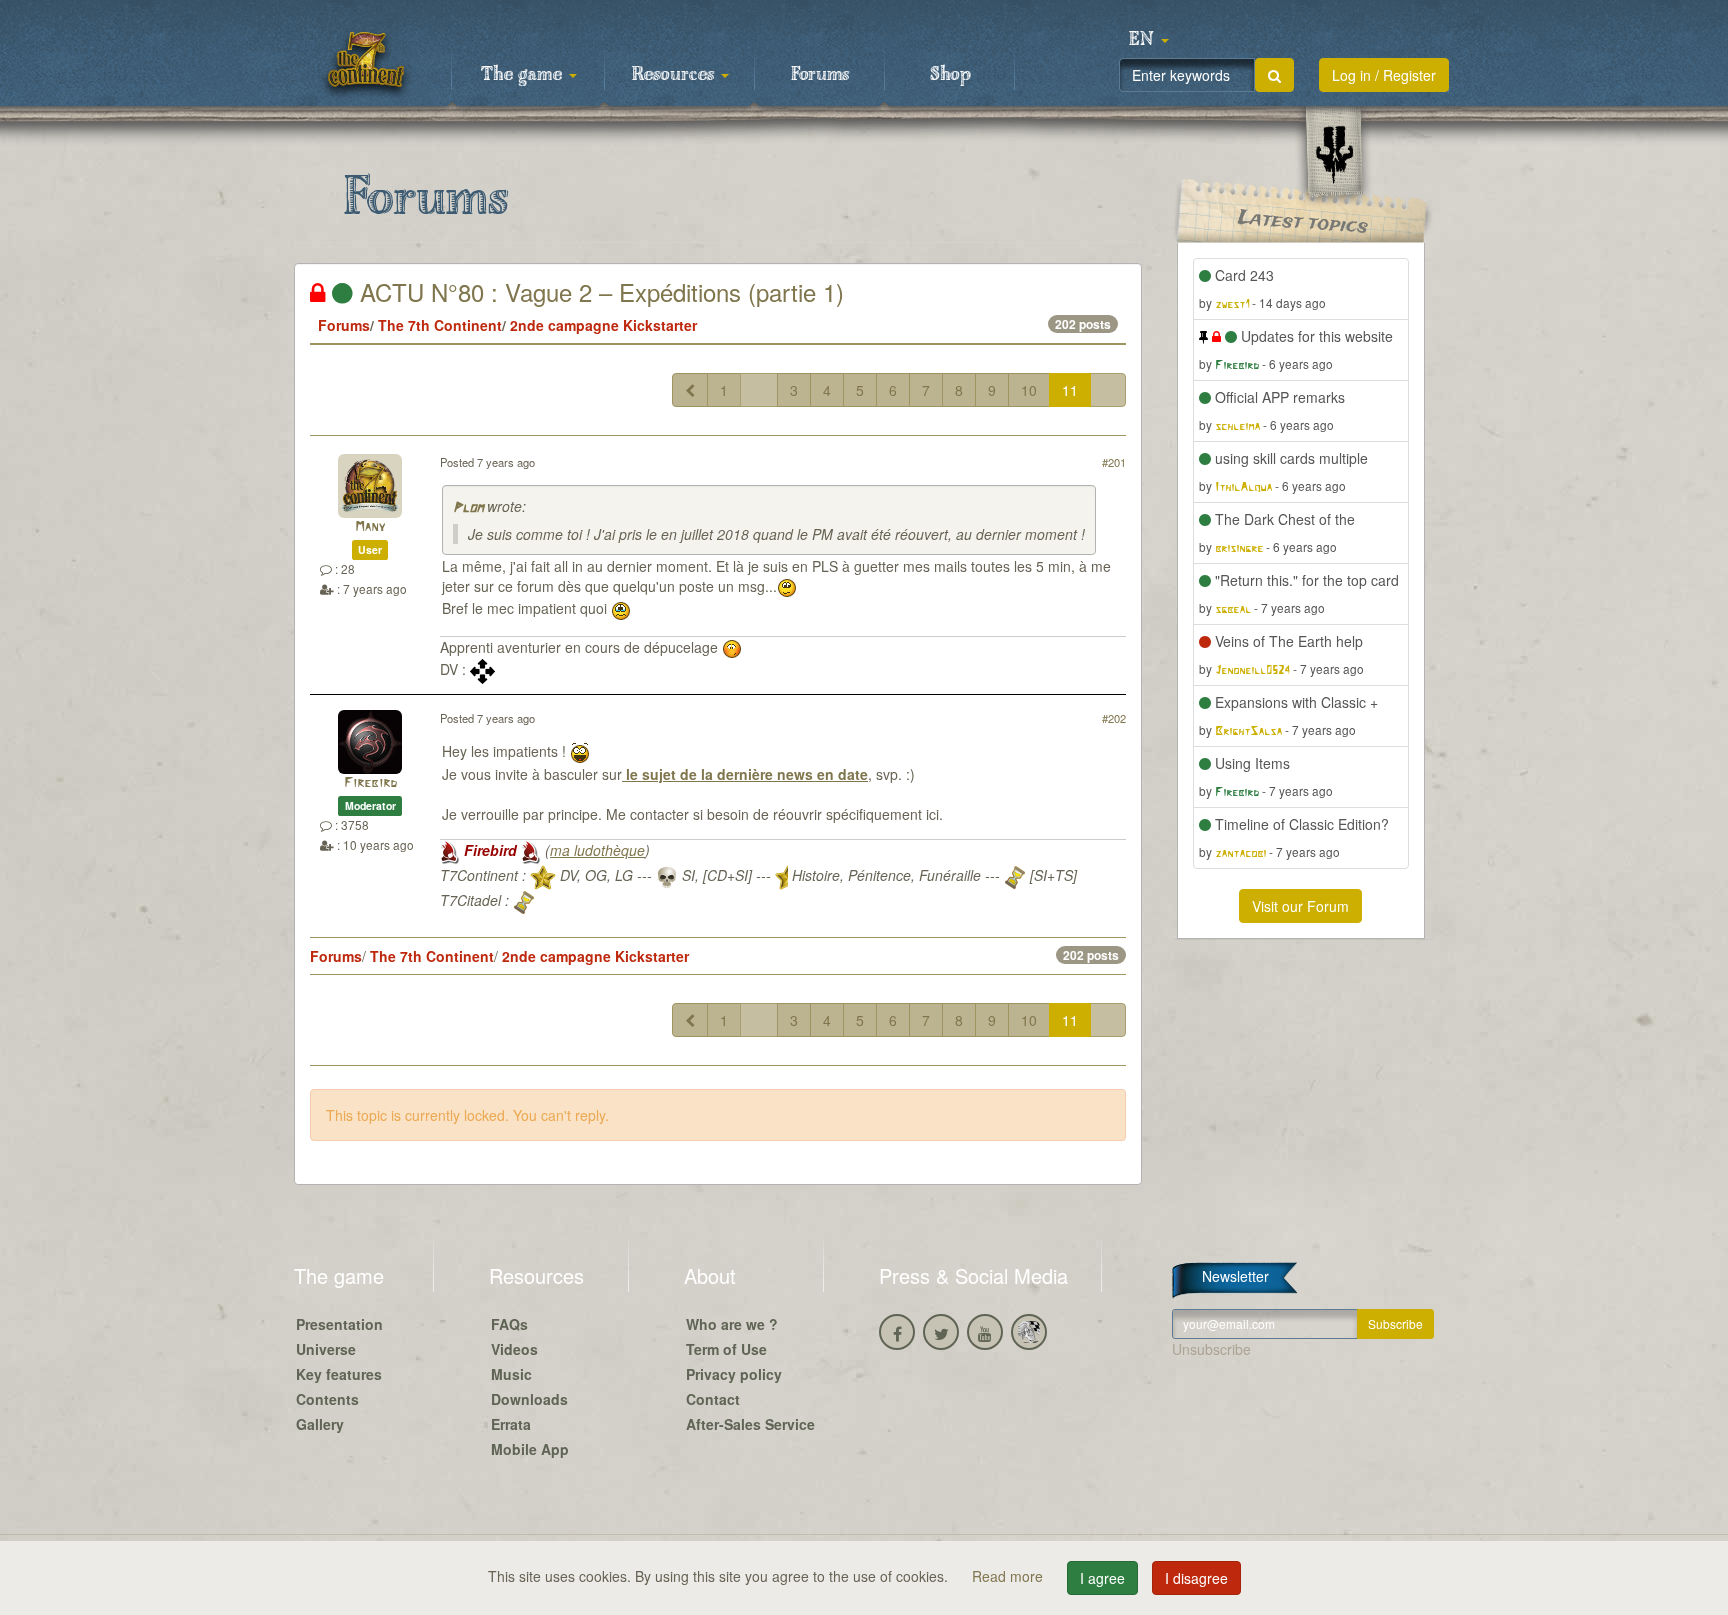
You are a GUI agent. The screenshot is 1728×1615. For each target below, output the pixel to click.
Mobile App (530, 1449)
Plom (468, 508)
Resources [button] (675, 75)
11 (1070, 390)
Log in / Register (1384, 75)
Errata (511, 1424)
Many (370, 527)
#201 (1114, 462)
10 (1029, 390)
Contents (327, 1399)
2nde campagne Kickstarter (603, 325)
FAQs (509, 1324)
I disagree (1196, 1578)
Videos (514, 1349)
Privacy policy (734, 1374)
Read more (1009, 1576)
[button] (1149, 40)
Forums (820, 75)
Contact (713, 1399)
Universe (326, 1349)
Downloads (529, 1399)
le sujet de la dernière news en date (745, 774)
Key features (339, 1374)
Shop (950, 75)
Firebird (370, 783)
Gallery (320, 1424)
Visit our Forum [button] (1300, 906)
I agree (1102, 1578)
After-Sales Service (750, 1424)
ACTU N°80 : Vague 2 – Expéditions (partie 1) (598, 291)
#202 (1114, 718)
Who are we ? (732, 1324)
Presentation (339, 1324)
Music (511, 1374)
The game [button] (524, 75)
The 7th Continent (440, 325)
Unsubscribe (1211, 1349)
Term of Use (726, 1349)
